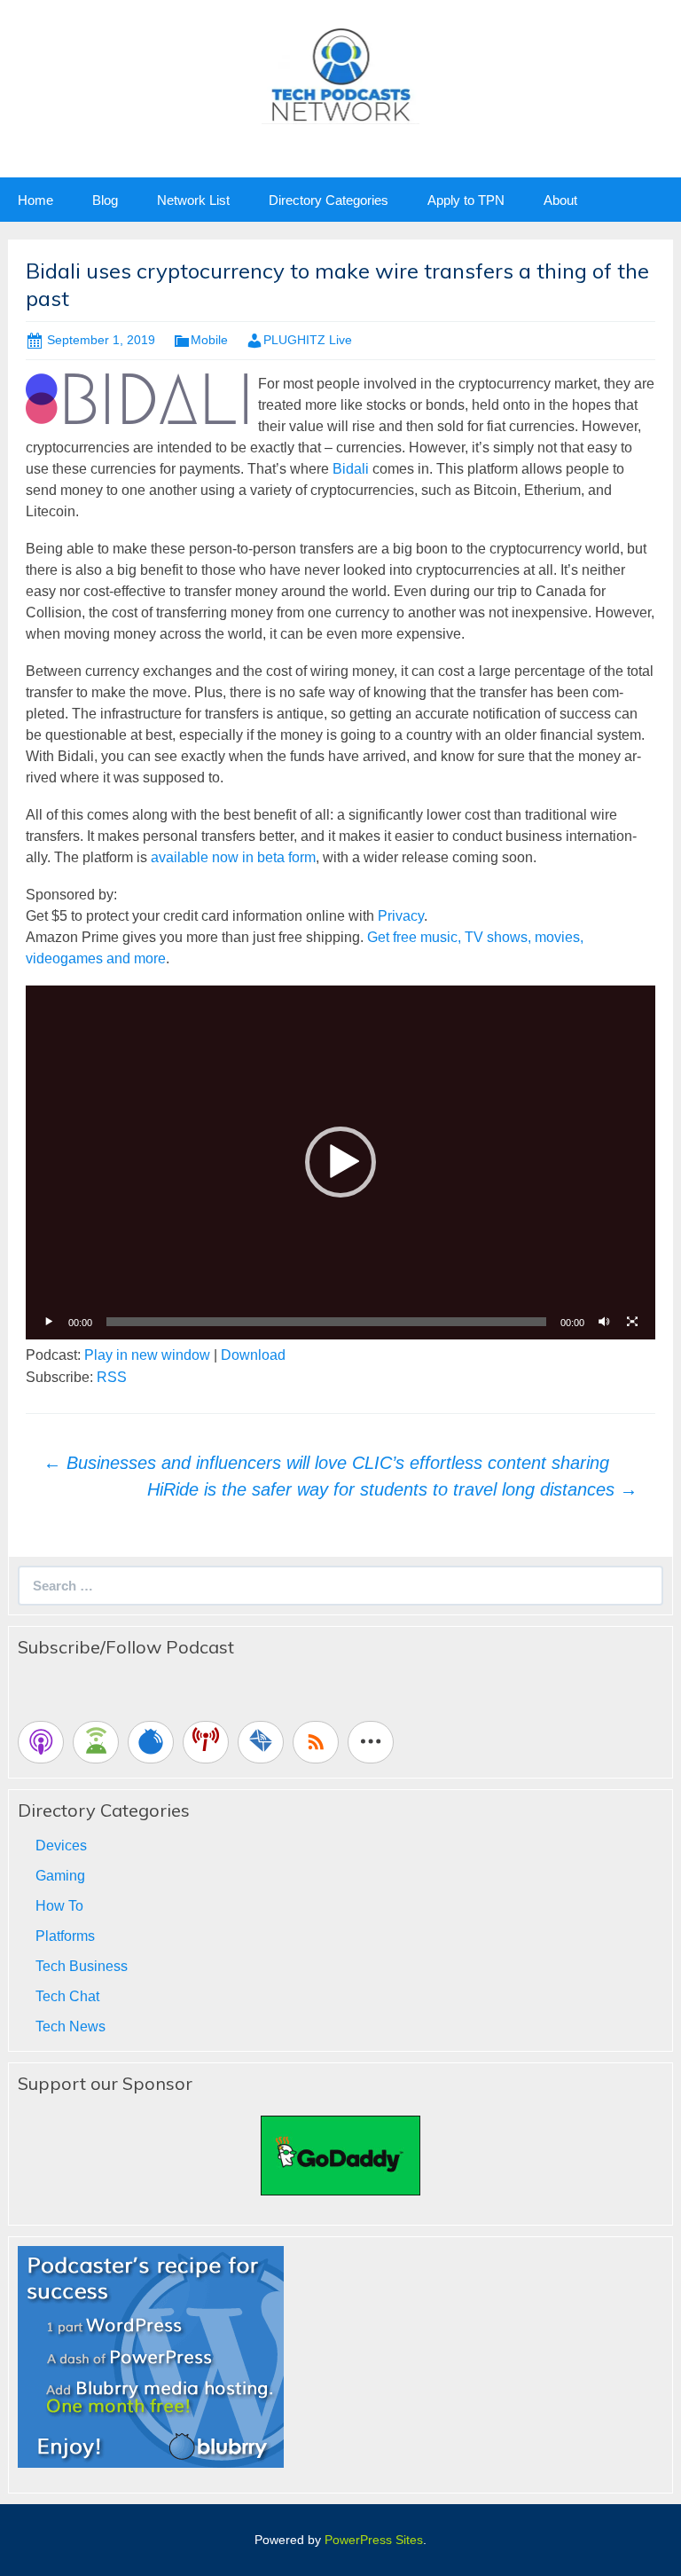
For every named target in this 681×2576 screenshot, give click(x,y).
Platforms (65, 1936)
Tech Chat (67, 1996)
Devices (61, 1846)
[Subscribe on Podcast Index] (206, 1742)
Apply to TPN (466, 200)
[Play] (49, 1322)
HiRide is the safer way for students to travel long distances (392, 1489)
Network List (193, 200)
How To (59, 1906)
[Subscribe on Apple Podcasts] (41, 1742)
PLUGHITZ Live (308, 340)
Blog (105, 200)
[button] (340, 1162)
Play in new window (147, 1355)
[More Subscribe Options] (371, 1742)
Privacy (401, 916)
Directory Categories (329, 200)
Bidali (351, 469)
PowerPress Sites (374, 2540)
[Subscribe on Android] (96, 1742)
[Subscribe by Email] (261, 1742)
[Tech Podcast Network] (341, 74)
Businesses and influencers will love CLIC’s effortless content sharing (326, 1463)
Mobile (209, 340)
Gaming (60, 1876)
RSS (112, 1377)
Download (253, 1355)
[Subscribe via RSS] (316, 1742)
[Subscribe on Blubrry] (151, 1742)
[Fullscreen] (632, 1322)
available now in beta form (233, 857)
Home (35, 200)
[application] (340, 1162)
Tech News (70, 2026)
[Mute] (604, 1322)
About (560, 200)
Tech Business (82, 1966)
